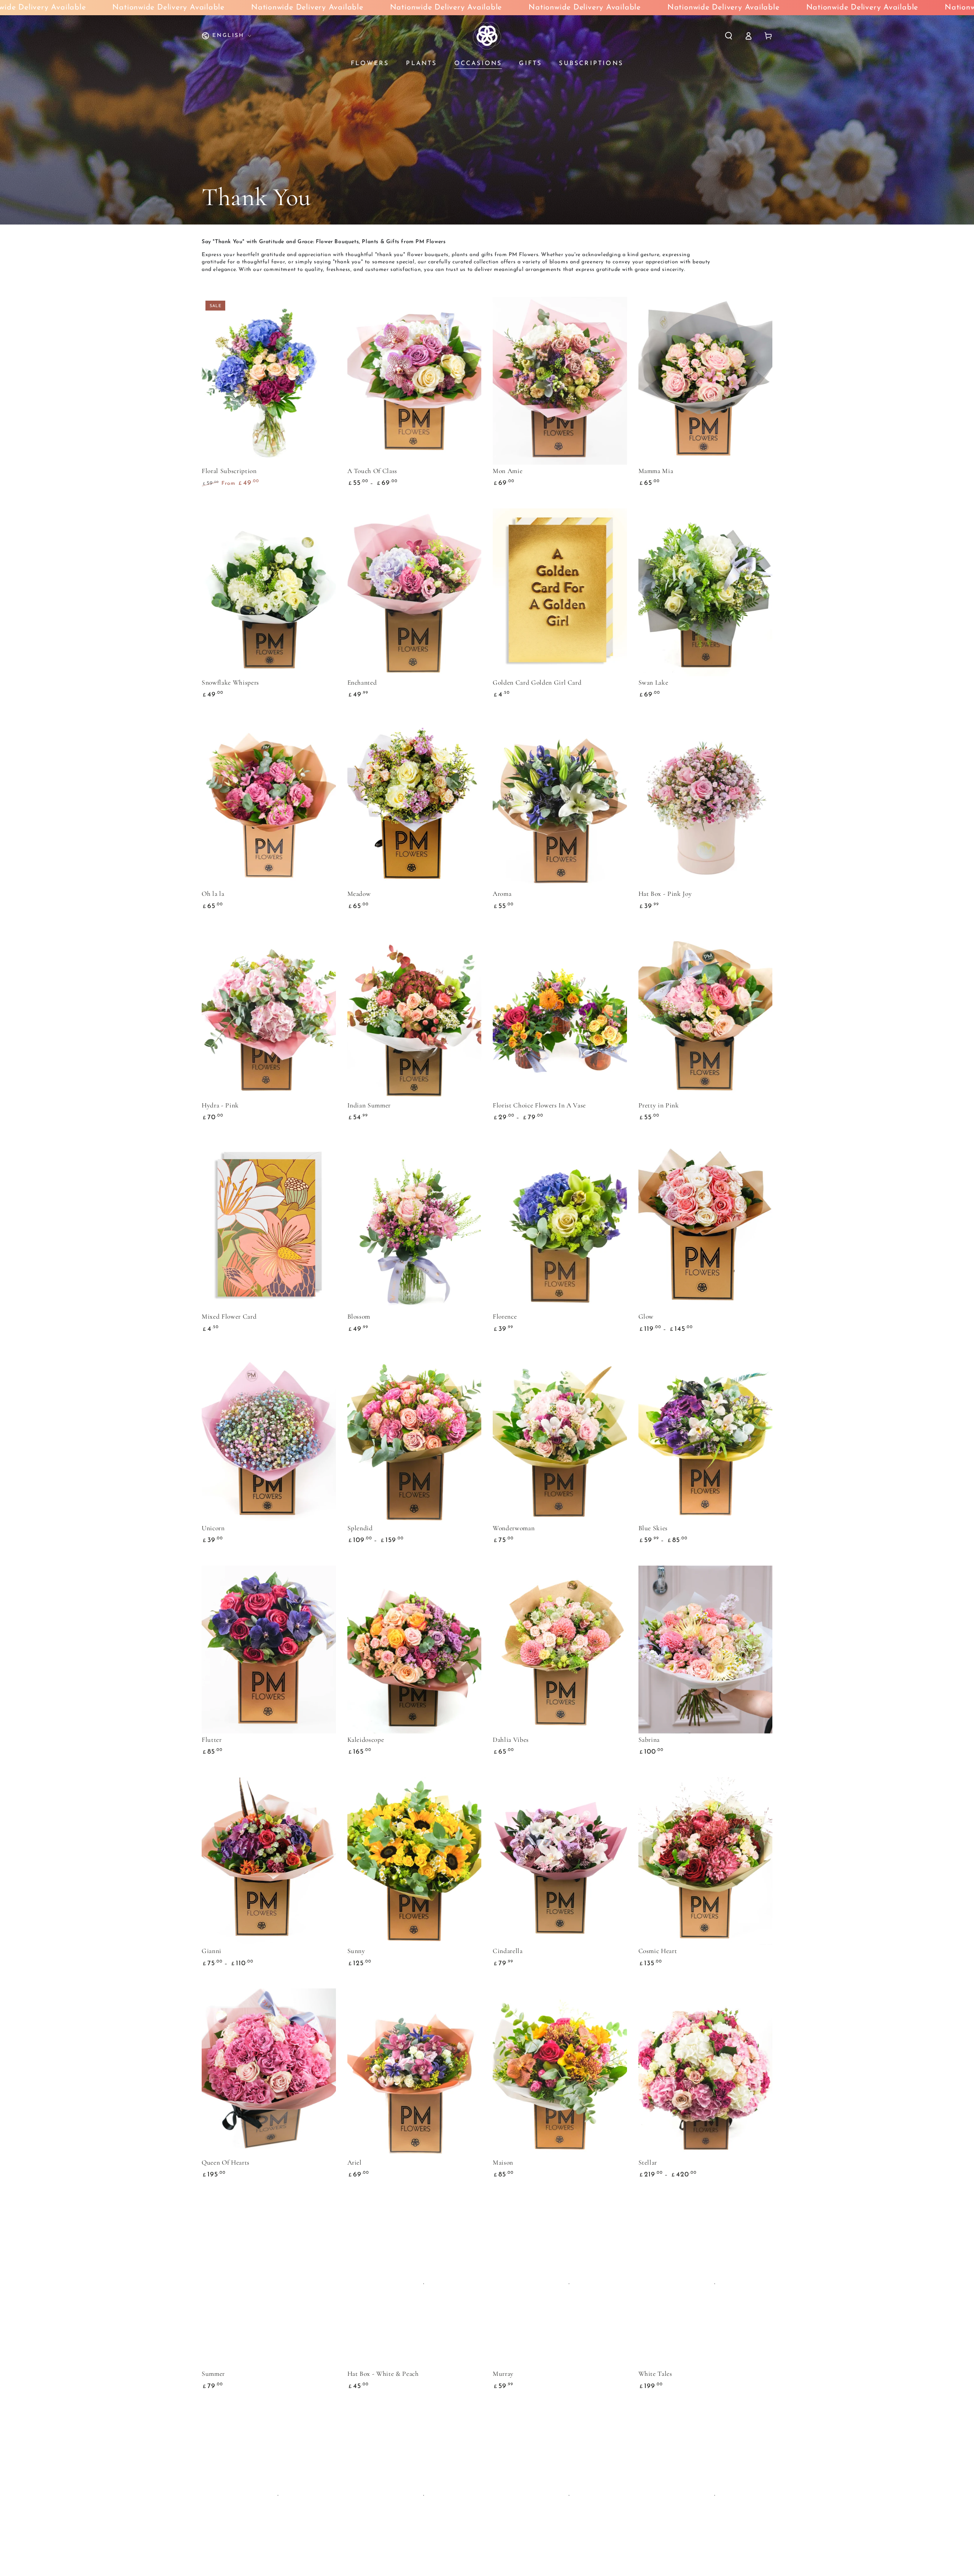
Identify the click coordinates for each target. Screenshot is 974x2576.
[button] (729, 36)
